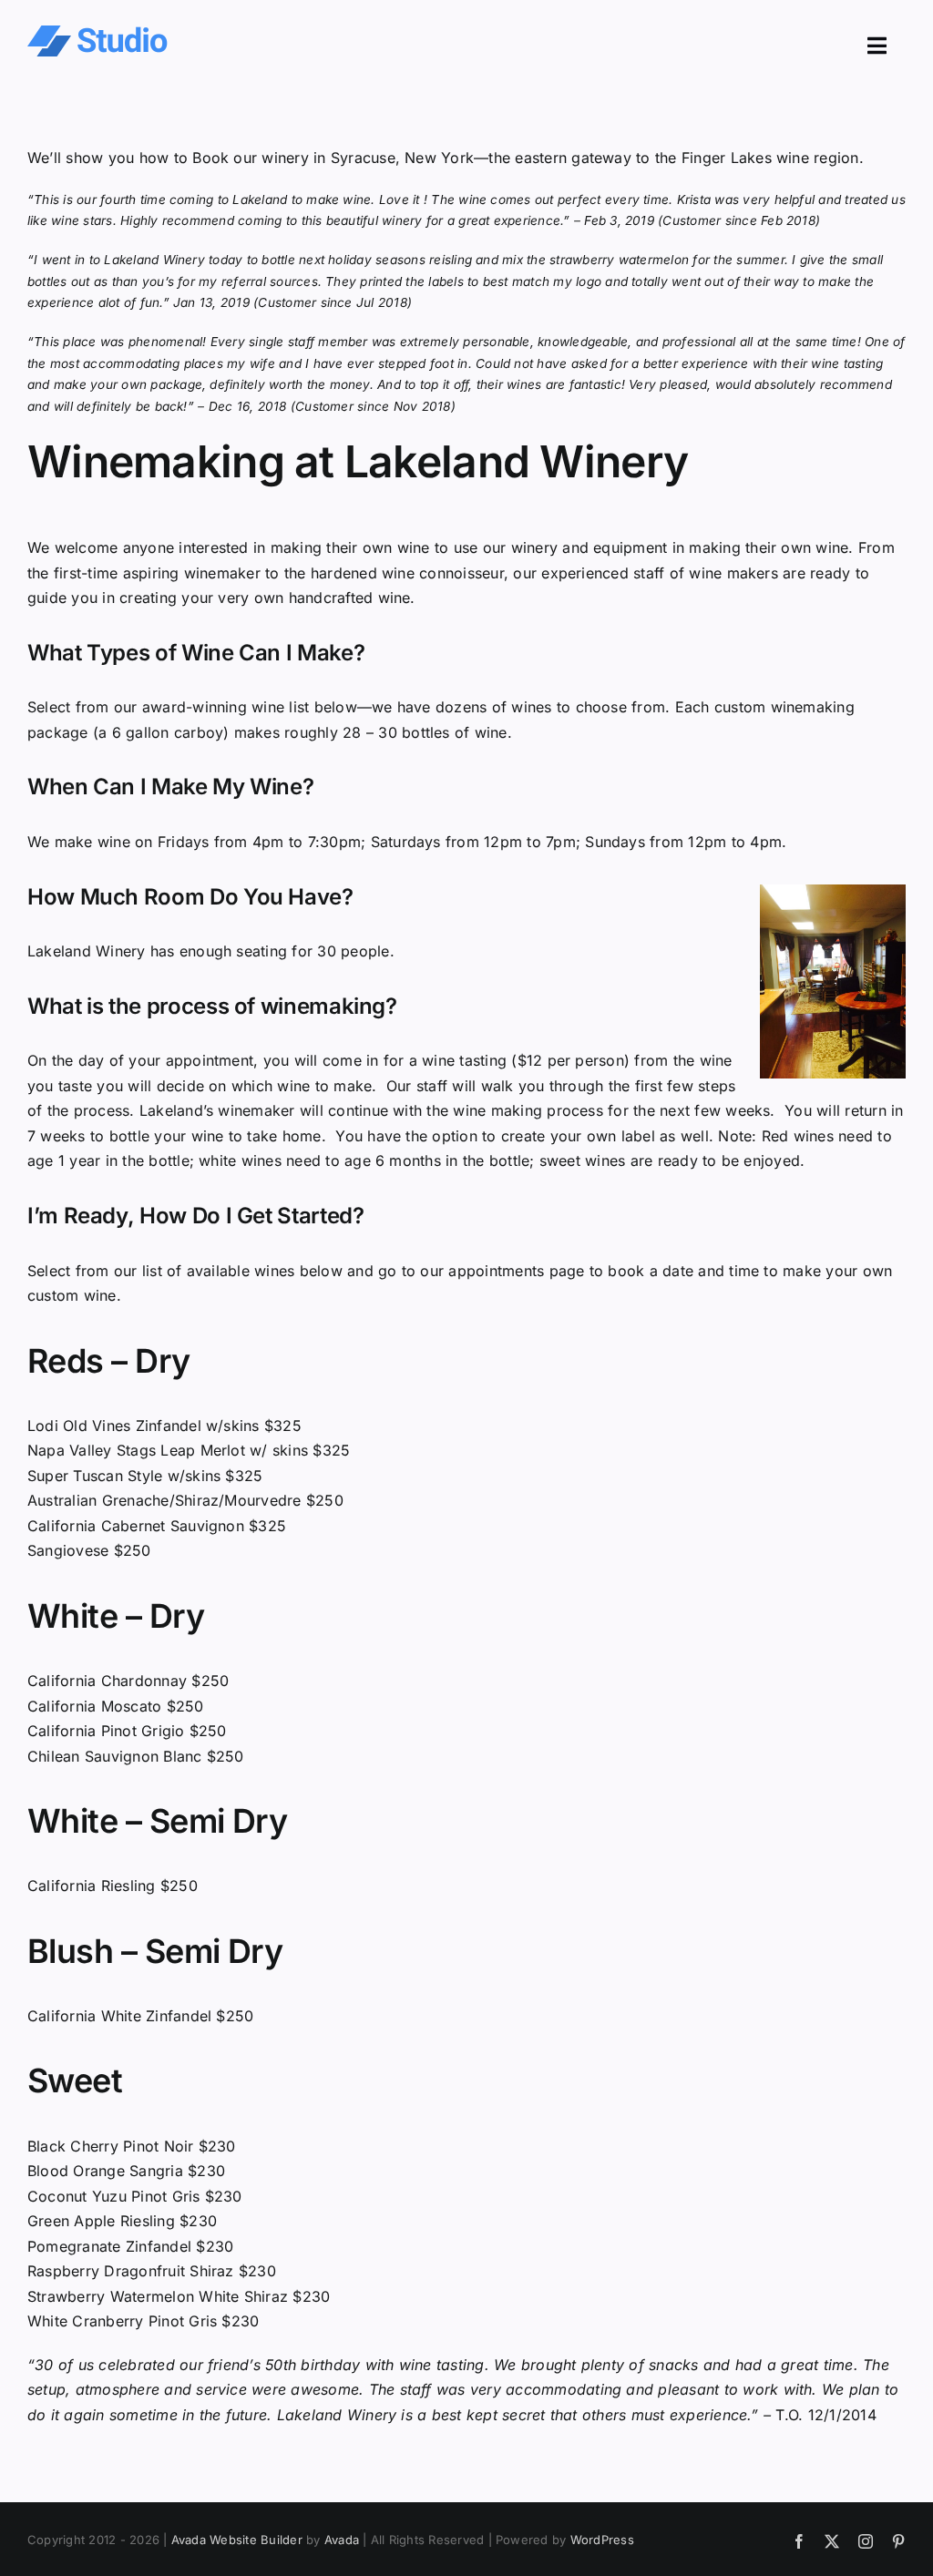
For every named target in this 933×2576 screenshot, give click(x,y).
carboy (199, 732)
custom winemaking (784, 707)
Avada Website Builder (237, 2540)
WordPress (602, 2540)
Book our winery (251, 158)
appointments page (516, 1271)
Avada (342, 2540)
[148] (97, 33)
